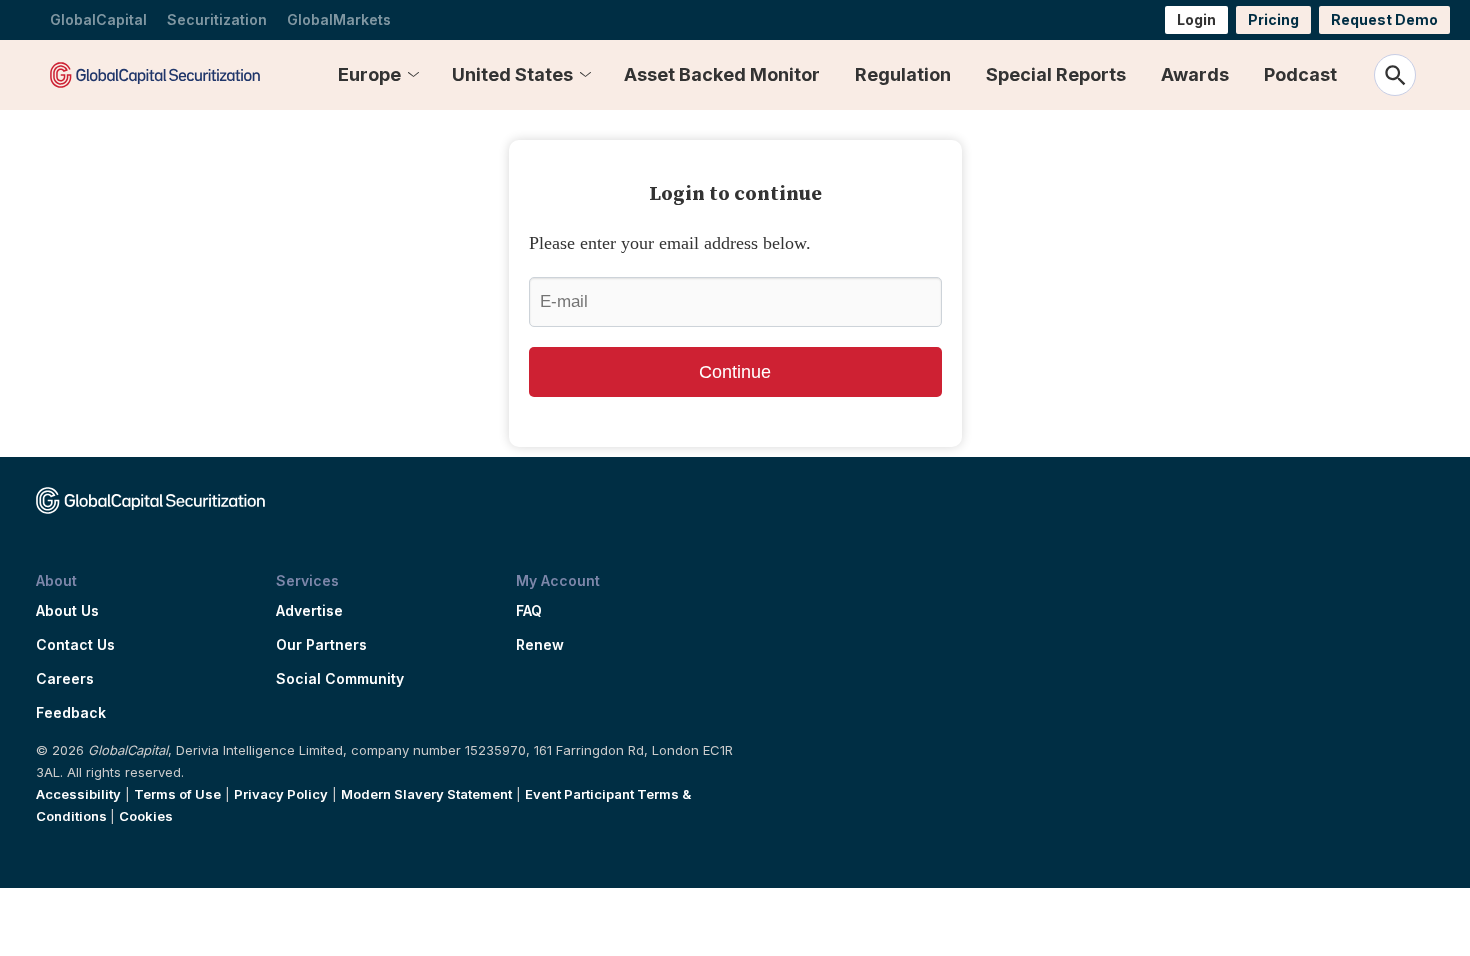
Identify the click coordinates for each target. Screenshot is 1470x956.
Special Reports (1056, 74)
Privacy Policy (281, 794)
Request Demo (1384, 19)
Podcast (1300, 74)
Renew (540, 645)
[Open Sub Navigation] (413, 75)
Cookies (146, 816)
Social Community (340, 679)
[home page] (155, 74)
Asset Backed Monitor (722, 74)
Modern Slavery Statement (426, 794)
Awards (1195, 74)
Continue (735, 372)
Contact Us (75, 645)
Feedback (71, 713)
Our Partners (321, 645)
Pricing (1273, 19)
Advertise (309, 611)
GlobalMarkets (339, 19)
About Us (67, 611)
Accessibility (78, 794)
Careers (65, 679)
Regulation (903, 74)
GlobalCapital (98, 19)
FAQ (529, 611)
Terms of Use (177, 794)
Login (1196, 19)
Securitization (217, 19)
